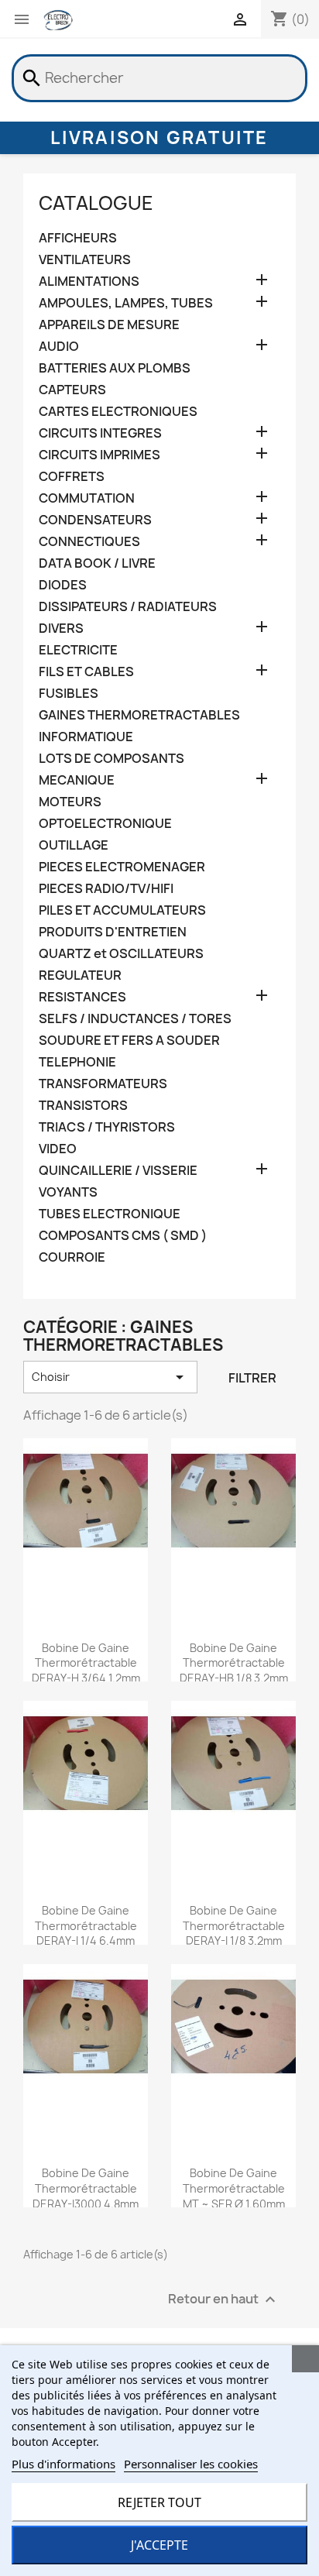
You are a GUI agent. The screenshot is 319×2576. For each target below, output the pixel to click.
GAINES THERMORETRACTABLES (139, 715)
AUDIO (59, 347)
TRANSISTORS (83, 1106)
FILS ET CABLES (86, 672)
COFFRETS (72, 477)
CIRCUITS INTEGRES (100, 433)
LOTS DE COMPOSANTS (111, 759)
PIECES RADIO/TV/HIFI (106, 889)
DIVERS (61, 629)
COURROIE (72, 1257)
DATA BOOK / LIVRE (97, 563)
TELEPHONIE (77, 1062)
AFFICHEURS (78, 238)
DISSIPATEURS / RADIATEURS (128, 607)
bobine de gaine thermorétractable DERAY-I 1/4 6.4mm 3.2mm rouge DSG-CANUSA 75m (86, 1941)
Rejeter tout (159, 2502)
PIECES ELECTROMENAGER (122, 867)
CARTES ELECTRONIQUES (118, 412)
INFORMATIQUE (86, 737)
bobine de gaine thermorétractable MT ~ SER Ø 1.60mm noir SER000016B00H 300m (234, 2203)
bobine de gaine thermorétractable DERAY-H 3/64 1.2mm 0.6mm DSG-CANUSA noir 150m (86, 1678)
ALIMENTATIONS (89, 282)
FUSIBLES (69, 694)
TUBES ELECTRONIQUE (110, 1214)
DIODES (63, 585)
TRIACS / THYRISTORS (107, 1127)
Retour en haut (224, 2300)
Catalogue (96, 203)
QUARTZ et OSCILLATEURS (121, 954)
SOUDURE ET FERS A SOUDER (129, 1041)
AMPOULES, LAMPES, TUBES (126, 303)
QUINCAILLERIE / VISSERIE (118, 1171)
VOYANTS (68, 1192)
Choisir (110, 1377)
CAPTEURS (72, 390)
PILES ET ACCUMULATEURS (122, 910)
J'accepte (159, 2545)
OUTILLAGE (74, 845)
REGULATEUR (80, 975)
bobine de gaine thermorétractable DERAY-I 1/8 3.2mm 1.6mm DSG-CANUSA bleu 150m (233, 1941)
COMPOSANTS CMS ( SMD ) (123, 1236)
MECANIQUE (77, 780)
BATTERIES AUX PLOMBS (115, 368)
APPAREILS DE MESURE (109, 325)
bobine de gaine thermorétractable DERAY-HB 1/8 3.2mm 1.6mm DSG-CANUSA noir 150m (234, 1678)
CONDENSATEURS (95, 520)
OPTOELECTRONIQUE (105, 824)
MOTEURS (70, 802)
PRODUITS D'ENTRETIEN (113, 932)
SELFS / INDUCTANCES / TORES (135, 1019)
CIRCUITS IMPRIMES (99, 455)
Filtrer (252, 1378)
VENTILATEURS (85, 260)
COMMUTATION (87, 498)
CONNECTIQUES (89, 542)
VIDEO (58, 1149)
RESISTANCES (82, 997)
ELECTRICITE (78, 650)
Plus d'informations (63, 2464)
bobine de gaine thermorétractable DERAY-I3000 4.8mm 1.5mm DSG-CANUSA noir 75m (86, 2203)
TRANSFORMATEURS (103, 1084)
